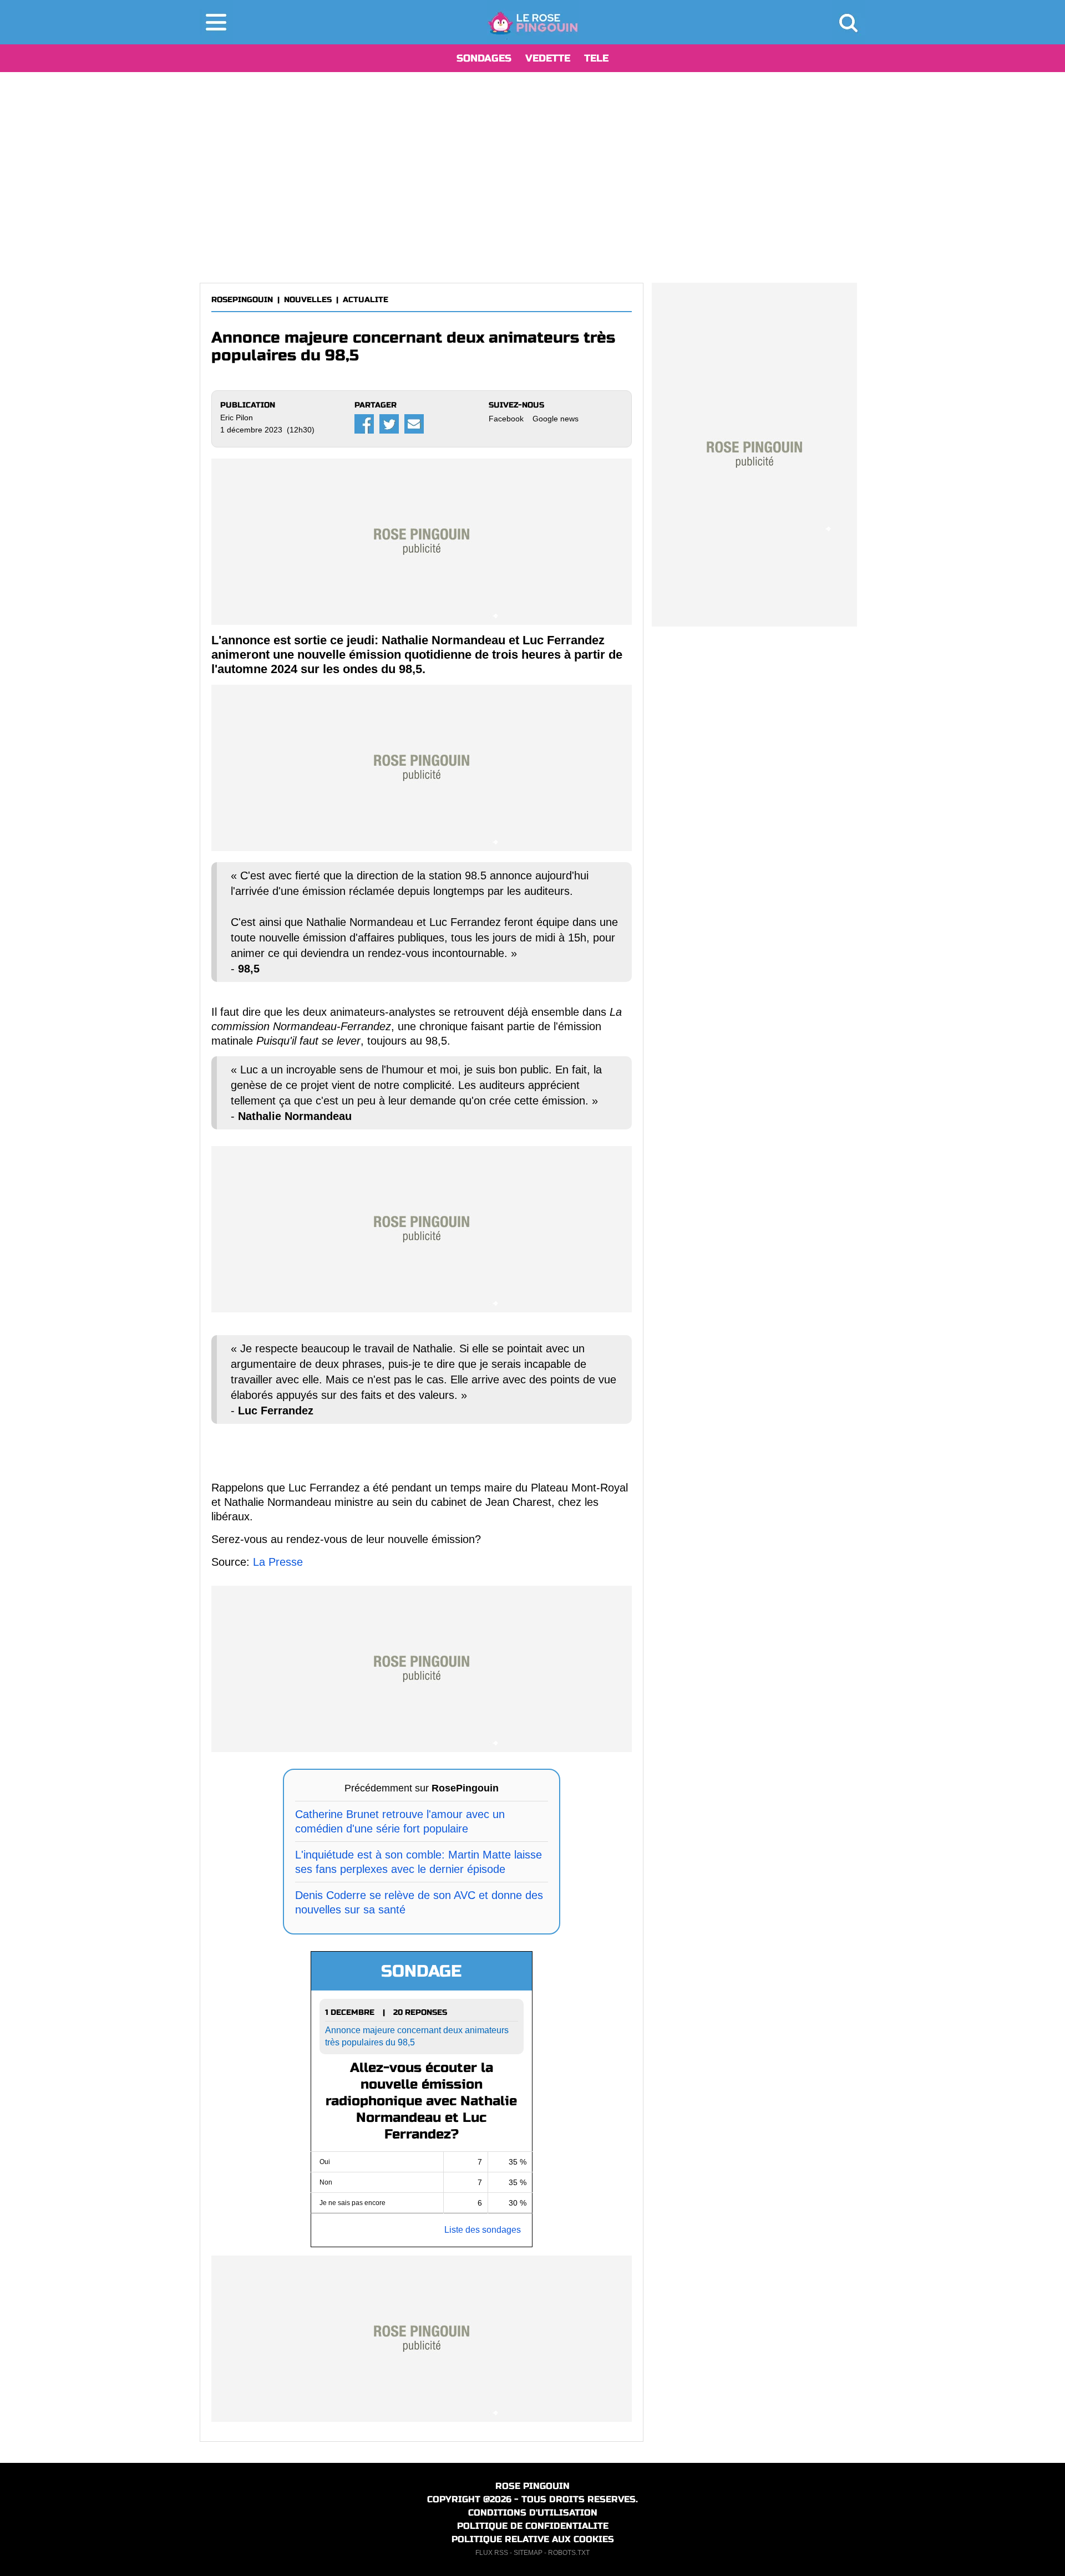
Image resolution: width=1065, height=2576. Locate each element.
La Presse (278, 1562)
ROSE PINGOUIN (532, 2486)
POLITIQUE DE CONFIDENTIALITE (533, 2526)
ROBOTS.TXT (569, 2553)
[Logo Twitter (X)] (389, 424)
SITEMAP (528, 2553)
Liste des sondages (483, 2230)
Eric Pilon (237, 418)
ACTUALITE (366, 300)
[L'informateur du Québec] (533, 22)
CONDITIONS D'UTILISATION (533, 2513)
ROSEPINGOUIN (242, 300)
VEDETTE (548, 58)
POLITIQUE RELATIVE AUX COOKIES (533, 2539)
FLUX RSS (492, 2553)
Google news (556, 419)
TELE (596, 58)
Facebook (506, 419)
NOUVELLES (308, 300)
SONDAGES (484, 58)
